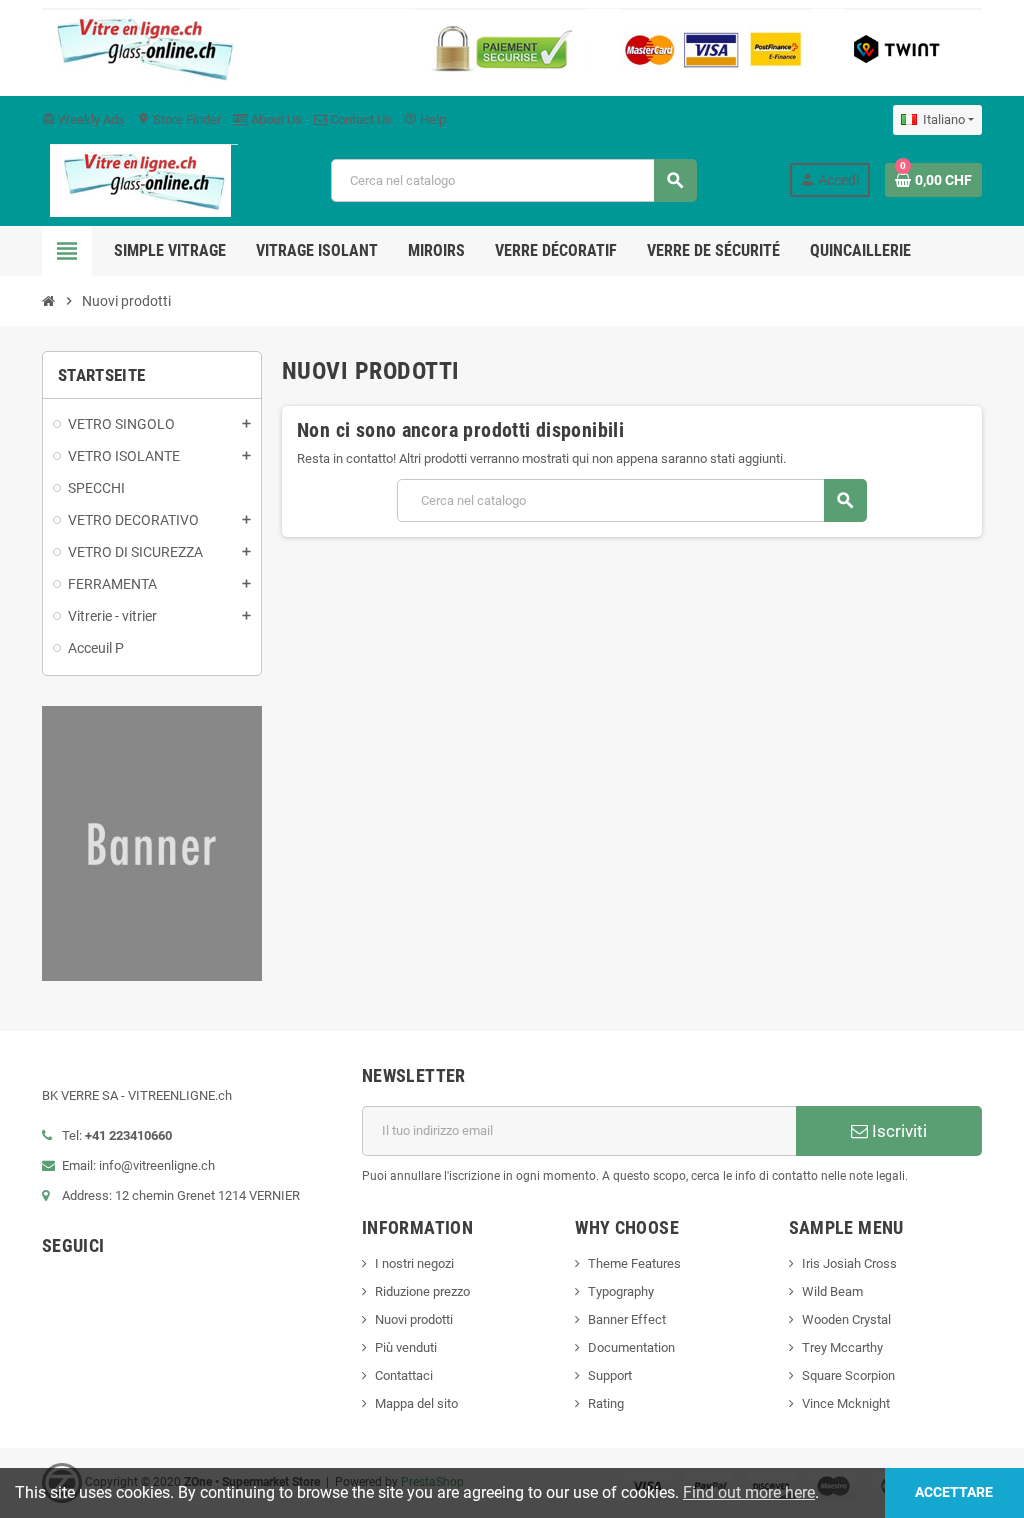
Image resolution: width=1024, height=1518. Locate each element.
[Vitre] (140, 179)
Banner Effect (627, 1319)
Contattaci (404, 1375)
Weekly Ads (83, 119)
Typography (621, 1291)
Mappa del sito (416, 1403)
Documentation (631, 1347)
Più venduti (406, 1347)
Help (425, 119)
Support (610, 1375)
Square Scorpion (848, 1375)
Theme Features (634, 1263)
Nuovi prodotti (414, 1319)
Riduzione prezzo (422, 1291)
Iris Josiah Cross (849, 1263)
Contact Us (359, 119)
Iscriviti (897, 1131)
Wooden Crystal (846, 1319)
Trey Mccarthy (842, 1347)
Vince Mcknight (846, 1403)
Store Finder (179, 119)
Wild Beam (832, 1291)
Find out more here (749, 1492)
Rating (606, 1403)
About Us (275, 119)
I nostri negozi (414, 1263)
